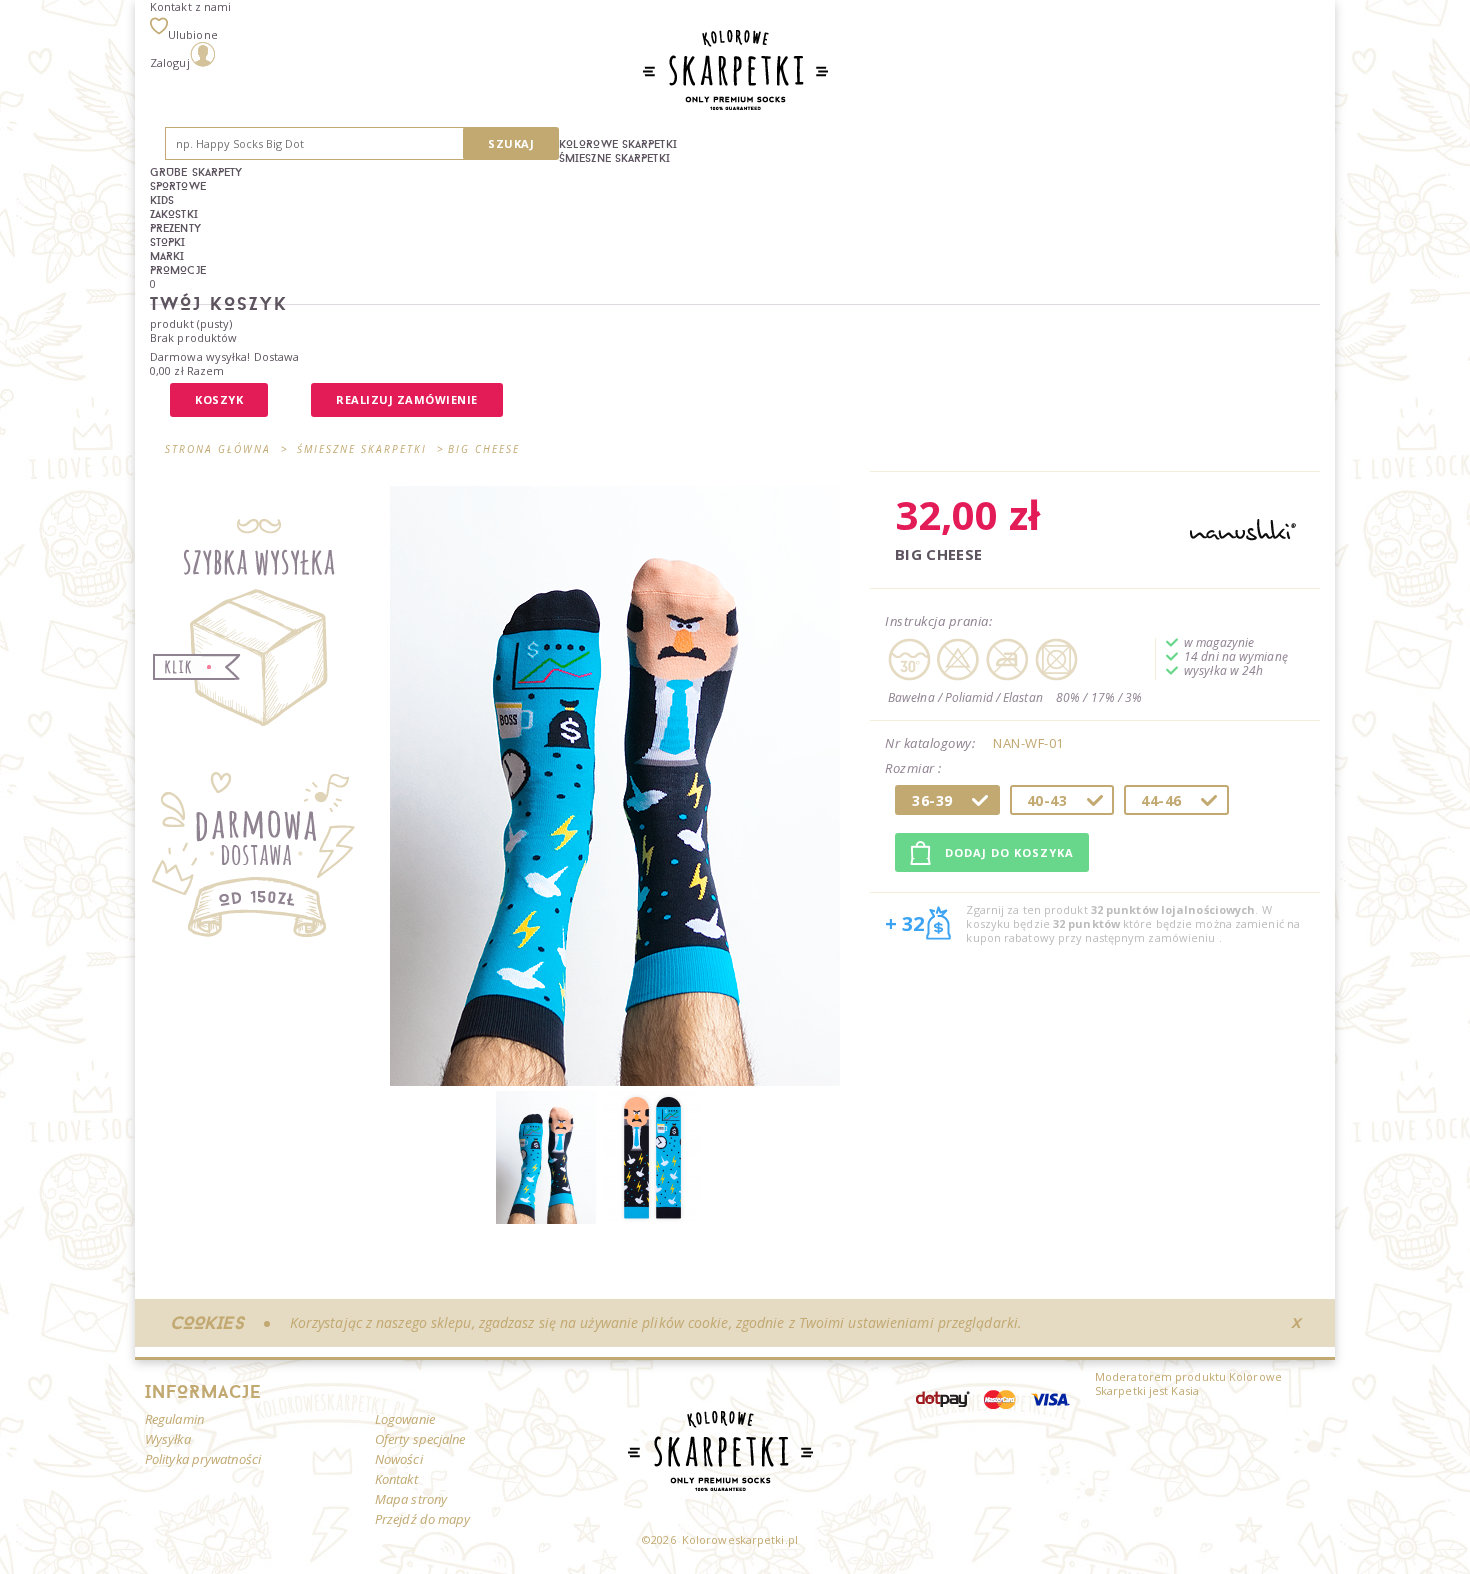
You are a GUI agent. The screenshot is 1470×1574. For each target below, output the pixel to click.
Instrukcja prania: (938, 621)
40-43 (1047, 800)
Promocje (178, 270)
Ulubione (193, 34)
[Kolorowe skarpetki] (652, 1219)
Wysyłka (168, 1439)
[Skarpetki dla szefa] (546, 1219)
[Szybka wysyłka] (262, 622)
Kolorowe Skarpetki (618, 144)
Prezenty (175, 228)
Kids (162, 200)
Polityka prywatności (203, 1459)
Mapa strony (411, 1499)
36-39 (932, 800)
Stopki (168, 242)
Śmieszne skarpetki (614, 158)
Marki (167, 256)
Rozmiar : (915, 769)
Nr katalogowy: (930, 743)
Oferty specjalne (420, 1439)
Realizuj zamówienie (407, 399)
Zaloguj (170, 62)
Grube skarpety (196, 172)
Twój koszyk (219, 303)
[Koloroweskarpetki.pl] (735, 72)
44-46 (1161, 800)
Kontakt (396, 1479)
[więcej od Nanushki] (1242, 531)
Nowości (399, 1459)
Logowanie (405, 1419)
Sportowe (178, 186)
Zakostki (174, 214)
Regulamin (174, 1419)
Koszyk (219, 399)
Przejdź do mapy (423, 1519)
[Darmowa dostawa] (262, 863)
